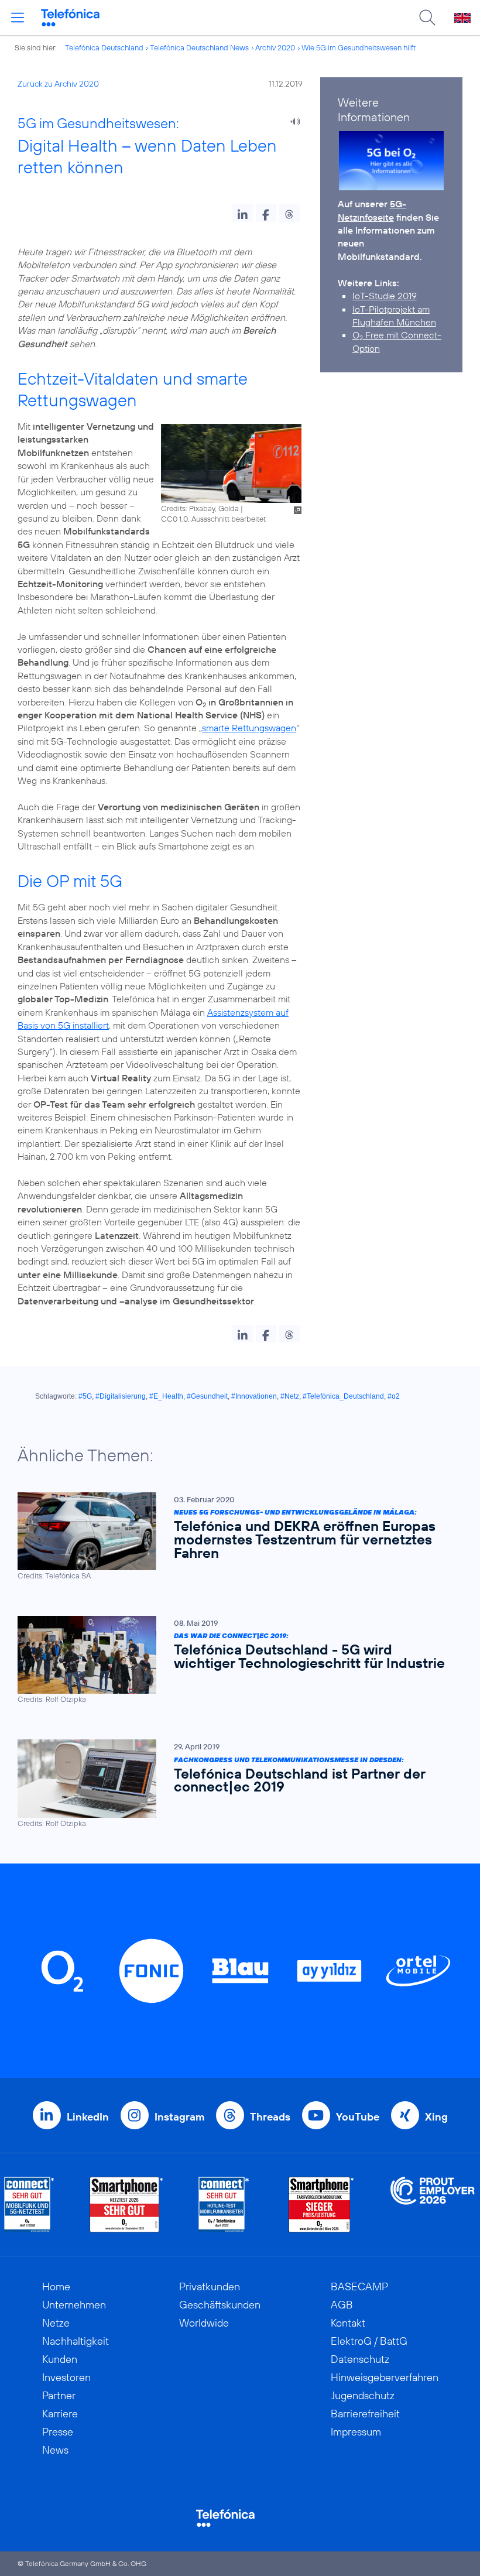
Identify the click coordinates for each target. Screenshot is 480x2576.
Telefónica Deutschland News (199, 47)
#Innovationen (254, 1396)
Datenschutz (360, 2359)
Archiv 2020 (275, 47)
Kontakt (348, 2323)
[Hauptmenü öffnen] (18, 18)
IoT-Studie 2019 (385, 296)
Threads (270, 2117)
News (55, 2450)
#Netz (290, 1396)
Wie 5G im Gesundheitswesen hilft (359, 47)
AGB (342, 2305)
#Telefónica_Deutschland (343, 1396)
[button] (243, 213)
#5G (85, 1396)
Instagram (179, 2117)
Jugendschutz (363, 2395)
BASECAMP (359, 2286)
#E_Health (166, 1396)
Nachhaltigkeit (76, 2341)
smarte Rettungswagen (249, 728)
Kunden (60, 2359)
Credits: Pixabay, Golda (200, 508)
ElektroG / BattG (369, 2341)
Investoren (66, 2377)
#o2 (394, 1396)
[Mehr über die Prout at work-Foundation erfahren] (433, 2205)
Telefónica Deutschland (104, 47)
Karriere (60, 2414)
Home (56, 2286)
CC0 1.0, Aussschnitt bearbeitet (213, 519)
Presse (58, 2432)
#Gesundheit (207, 1396)
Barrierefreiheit (365, 2414)
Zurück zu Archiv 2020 (58, 84)
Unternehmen (74, 2305)
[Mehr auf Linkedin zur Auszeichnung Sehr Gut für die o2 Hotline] (224, 2205)
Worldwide (204, 2323)
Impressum (356, 2432)
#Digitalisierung (121, 1396)
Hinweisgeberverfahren (385, 2377)
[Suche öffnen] (427, 18)
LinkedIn (88, 2117)
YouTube (358, 2117)
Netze (56, 2323)
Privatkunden (210, 2286)
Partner (59, 2395)
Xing (436, 2117)
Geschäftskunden (220, 2305)
